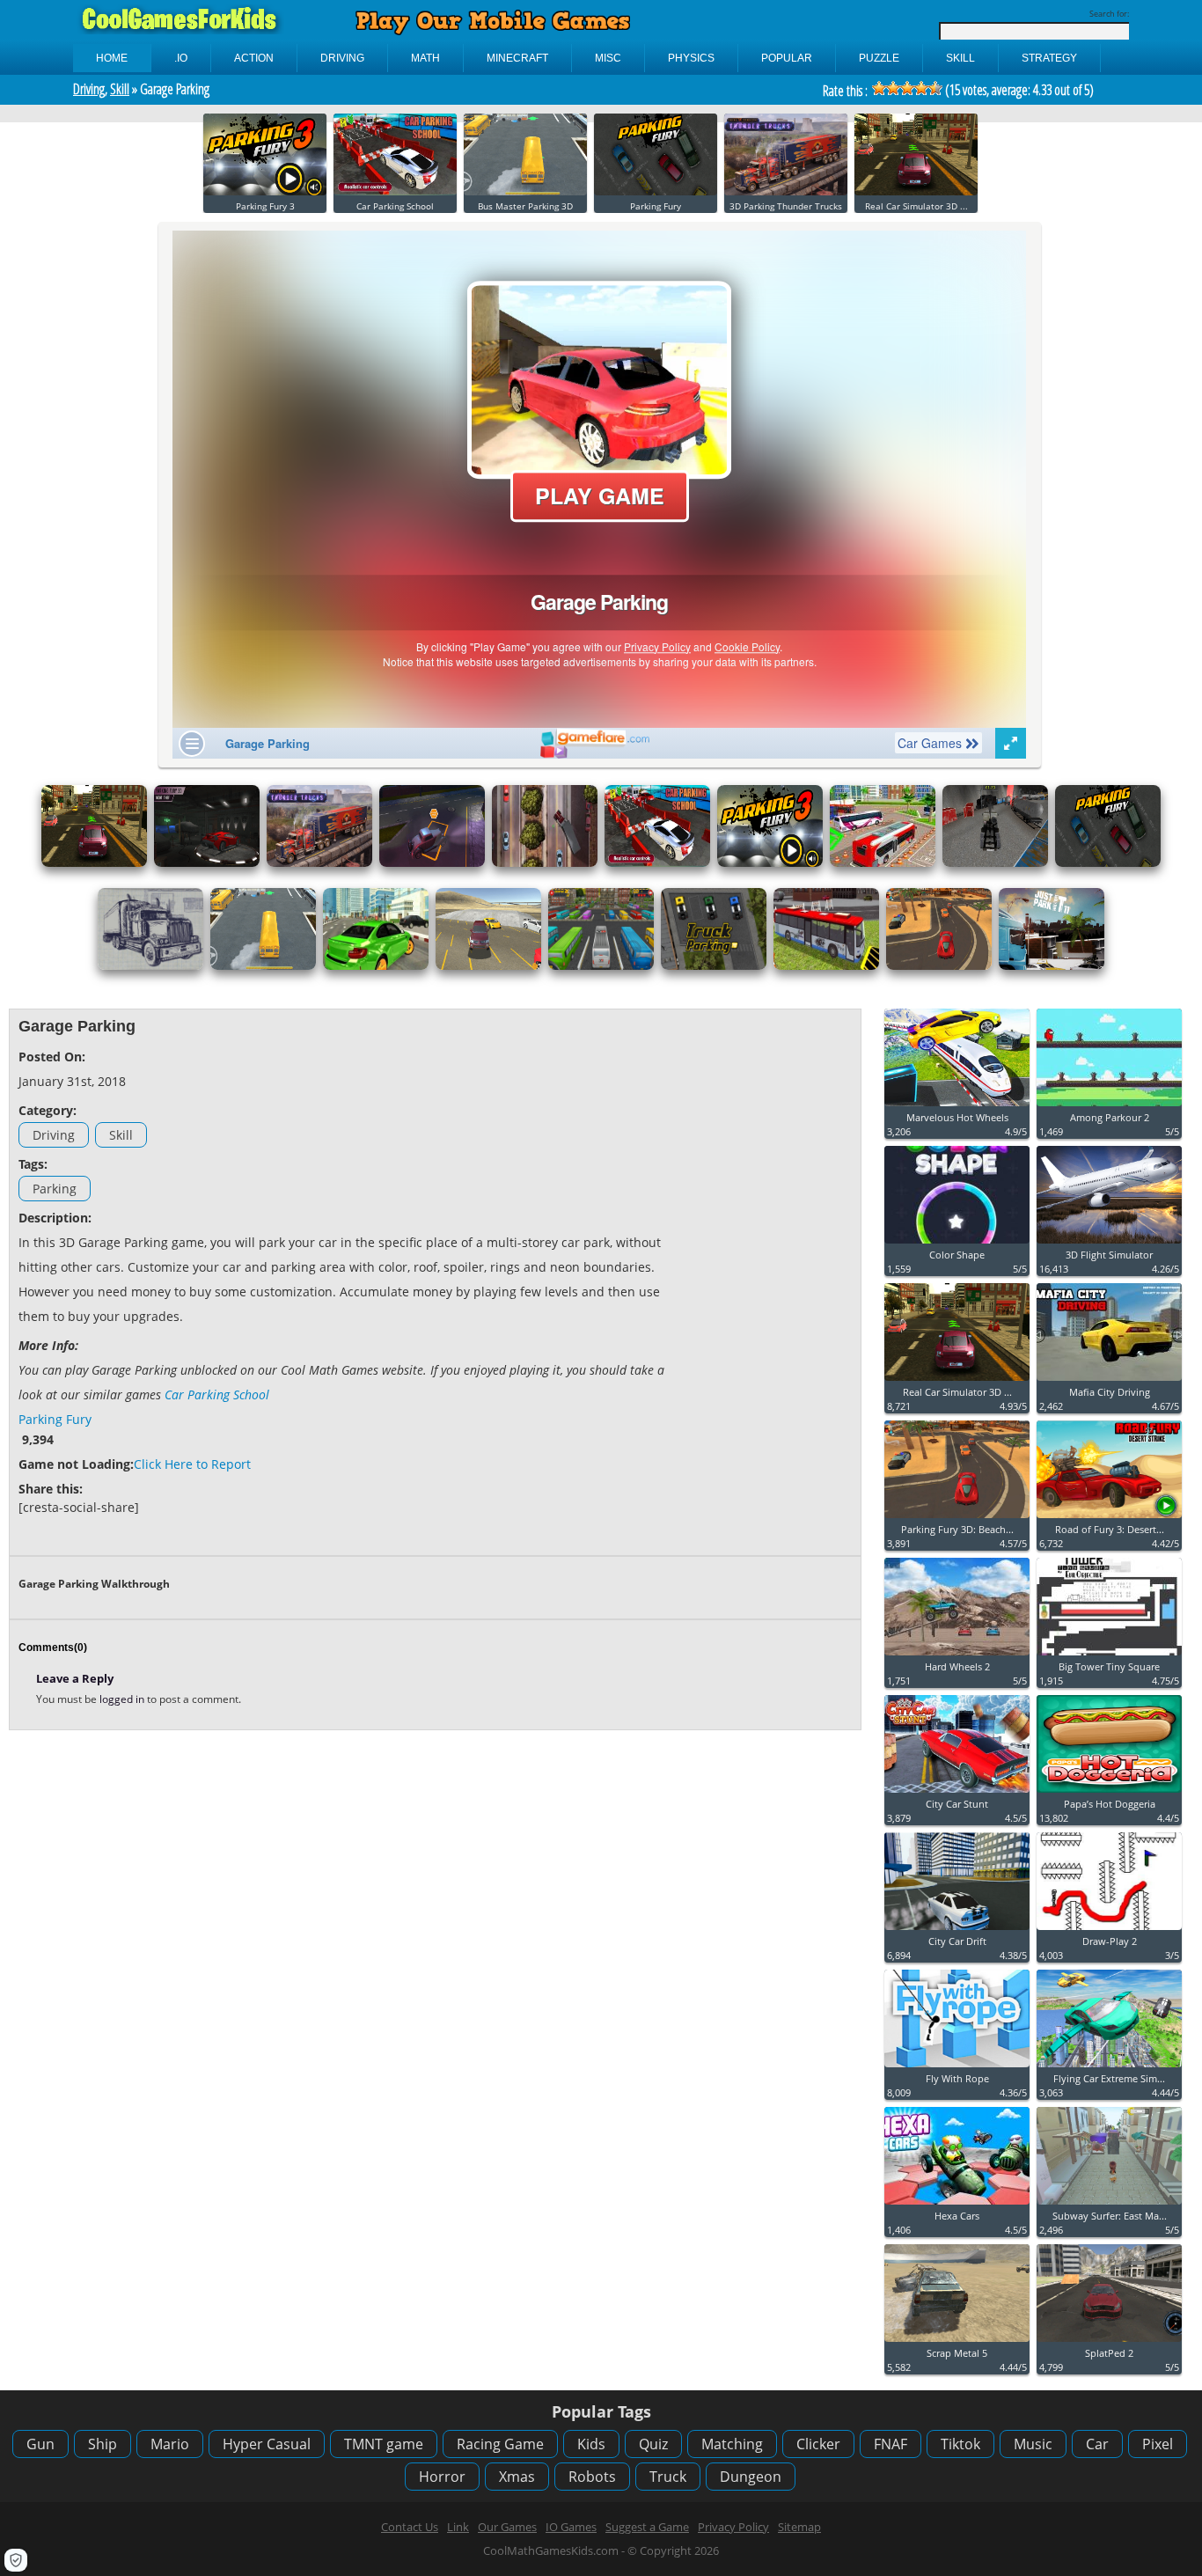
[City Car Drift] (957, 1930)
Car (1097, 2444)
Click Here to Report (192, 1464)
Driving (89, 89)
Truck (668, 2477)
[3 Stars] (907, 88)
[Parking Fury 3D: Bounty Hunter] (432, 863)
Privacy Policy (733, 2527)
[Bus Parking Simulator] (826, 966)
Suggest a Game (647, 2527)
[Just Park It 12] (545, 863)
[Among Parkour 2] (1109, 1107)
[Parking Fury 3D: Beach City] (939, 966)
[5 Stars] (935, 88)
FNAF (891, 2444)
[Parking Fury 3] (265, 191)
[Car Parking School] (395, 191)
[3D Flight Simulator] (1109, 1244)
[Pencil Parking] (150, 966)
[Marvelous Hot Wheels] (957, 1107)
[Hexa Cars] (957, 2205)
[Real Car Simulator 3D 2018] (916, 191)
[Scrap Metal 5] (957, 2342)
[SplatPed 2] (1109, 2342)
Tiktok (960, 2444)
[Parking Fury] (656, 191)
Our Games (507, 2527)
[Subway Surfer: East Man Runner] (1109, 2205)
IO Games (571, 2527)
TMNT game (384, 2444)
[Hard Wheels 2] (957, 1656)
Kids (591, 2444)
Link (458, 2527)
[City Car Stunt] (957, 1793)
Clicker (818, 2444)
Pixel (1158, 2444)
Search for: (1109, 14)
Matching (732, 2444)
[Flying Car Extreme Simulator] (1109, 2068)
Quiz (653, 2444)
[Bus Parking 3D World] (601, 966)
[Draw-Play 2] (1109, 1930)
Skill (120, 89)
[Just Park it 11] (1052, 966)
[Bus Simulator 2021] (883, 863)
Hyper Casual (267, 2444)
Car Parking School (217, 1394)
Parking (55, 1189)
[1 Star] (879, 88)
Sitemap (799, 2527)
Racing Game (500, 2444)
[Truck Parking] (714, 966)
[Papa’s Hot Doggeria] (1109, 1793)
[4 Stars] (921, 88)
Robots (592, 2477)
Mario (170, 2444)
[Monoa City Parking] (376, 966)
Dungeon (751, 2477)
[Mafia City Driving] (1109, 1381)
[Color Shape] (957, 1244)
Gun (40, 2444)
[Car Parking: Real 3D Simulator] (488, 966)
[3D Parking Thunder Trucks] (786, 191)
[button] (16, 2560)
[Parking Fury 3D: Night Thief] (207, 863)
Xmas (517, 2477)
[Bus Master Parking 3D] (525, 191)
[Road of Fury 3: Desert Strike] (1109, 1519)
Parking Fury (55, 1419)
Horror (442, 2477)
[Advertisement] (773, 1282)
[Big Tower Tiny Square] (1109, 1656)
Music (1033, 2444)
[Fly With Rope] (957, 2068)
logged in (123, 1699)
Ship (103, 2444)
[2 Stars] (893, 88)
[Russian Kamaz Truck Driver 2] (995, 863)
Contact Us (410, 2527)
